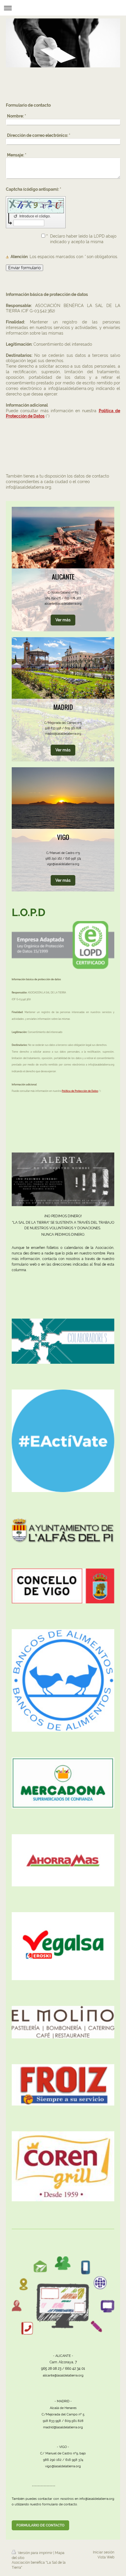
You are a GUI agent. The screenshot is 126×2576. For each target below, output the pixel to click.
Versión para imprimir (35, 2553)
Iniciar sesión (104, 2552)
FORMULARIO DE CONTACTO (40, 2525)
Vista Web (106, 2557)
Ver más (63, 620)
